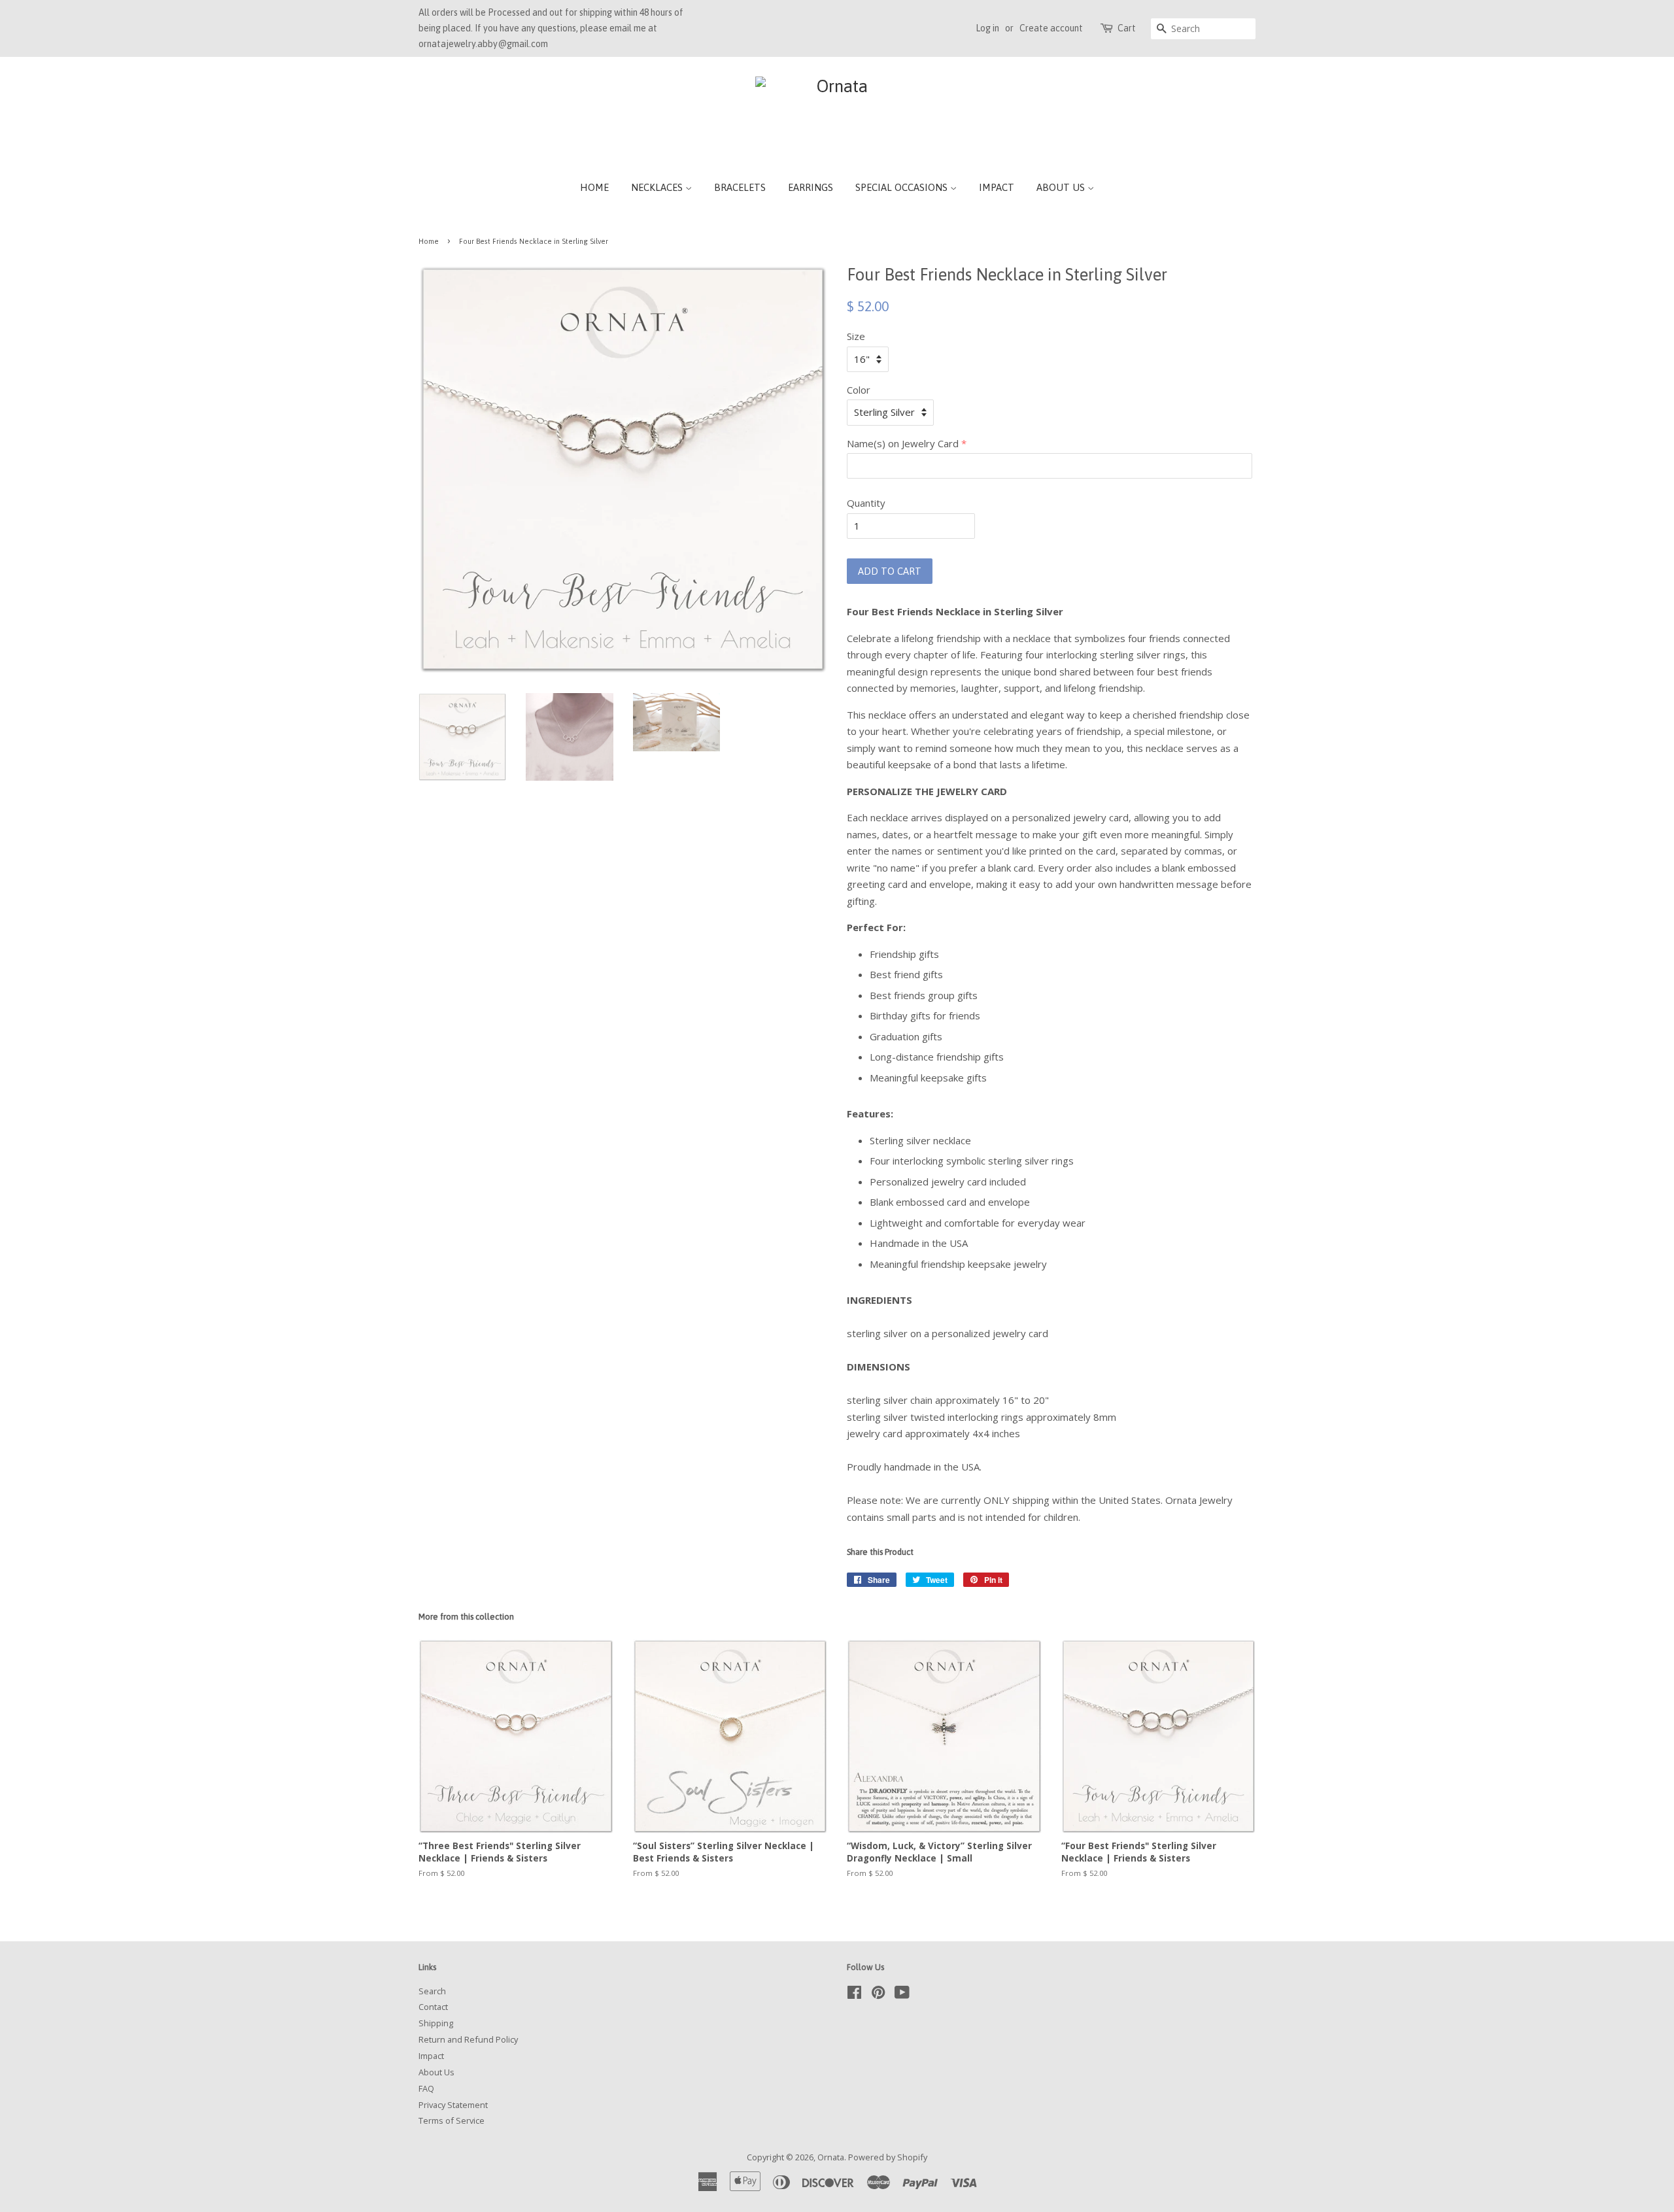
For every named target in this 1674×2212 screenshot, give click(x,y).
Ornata (831, 2157)
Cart (1127, 28)
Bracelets (740, 187)
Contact (433, 2007)
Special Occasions (903, 187)
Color (859, 390)
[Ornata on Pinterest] (878, 1995)
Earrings (811, 187)
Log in (987, 28)
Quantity (866, 503)
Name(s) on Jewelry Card (903, 443)
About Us (1062, 187)
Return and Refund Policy (468, 2039)
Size (856, 336)
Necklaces (658, 187)
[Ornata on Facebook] (854, 1995)
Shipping (436, 2023)
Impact (997, 187)
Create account (1051, 28)
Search (432, 1991)
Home (594, 187)
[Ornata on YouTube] (902, 1995)
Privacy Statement (453, 2105)
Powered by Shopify (888, 2157)
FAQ (426, 2088)
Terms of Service (452, 2120)
